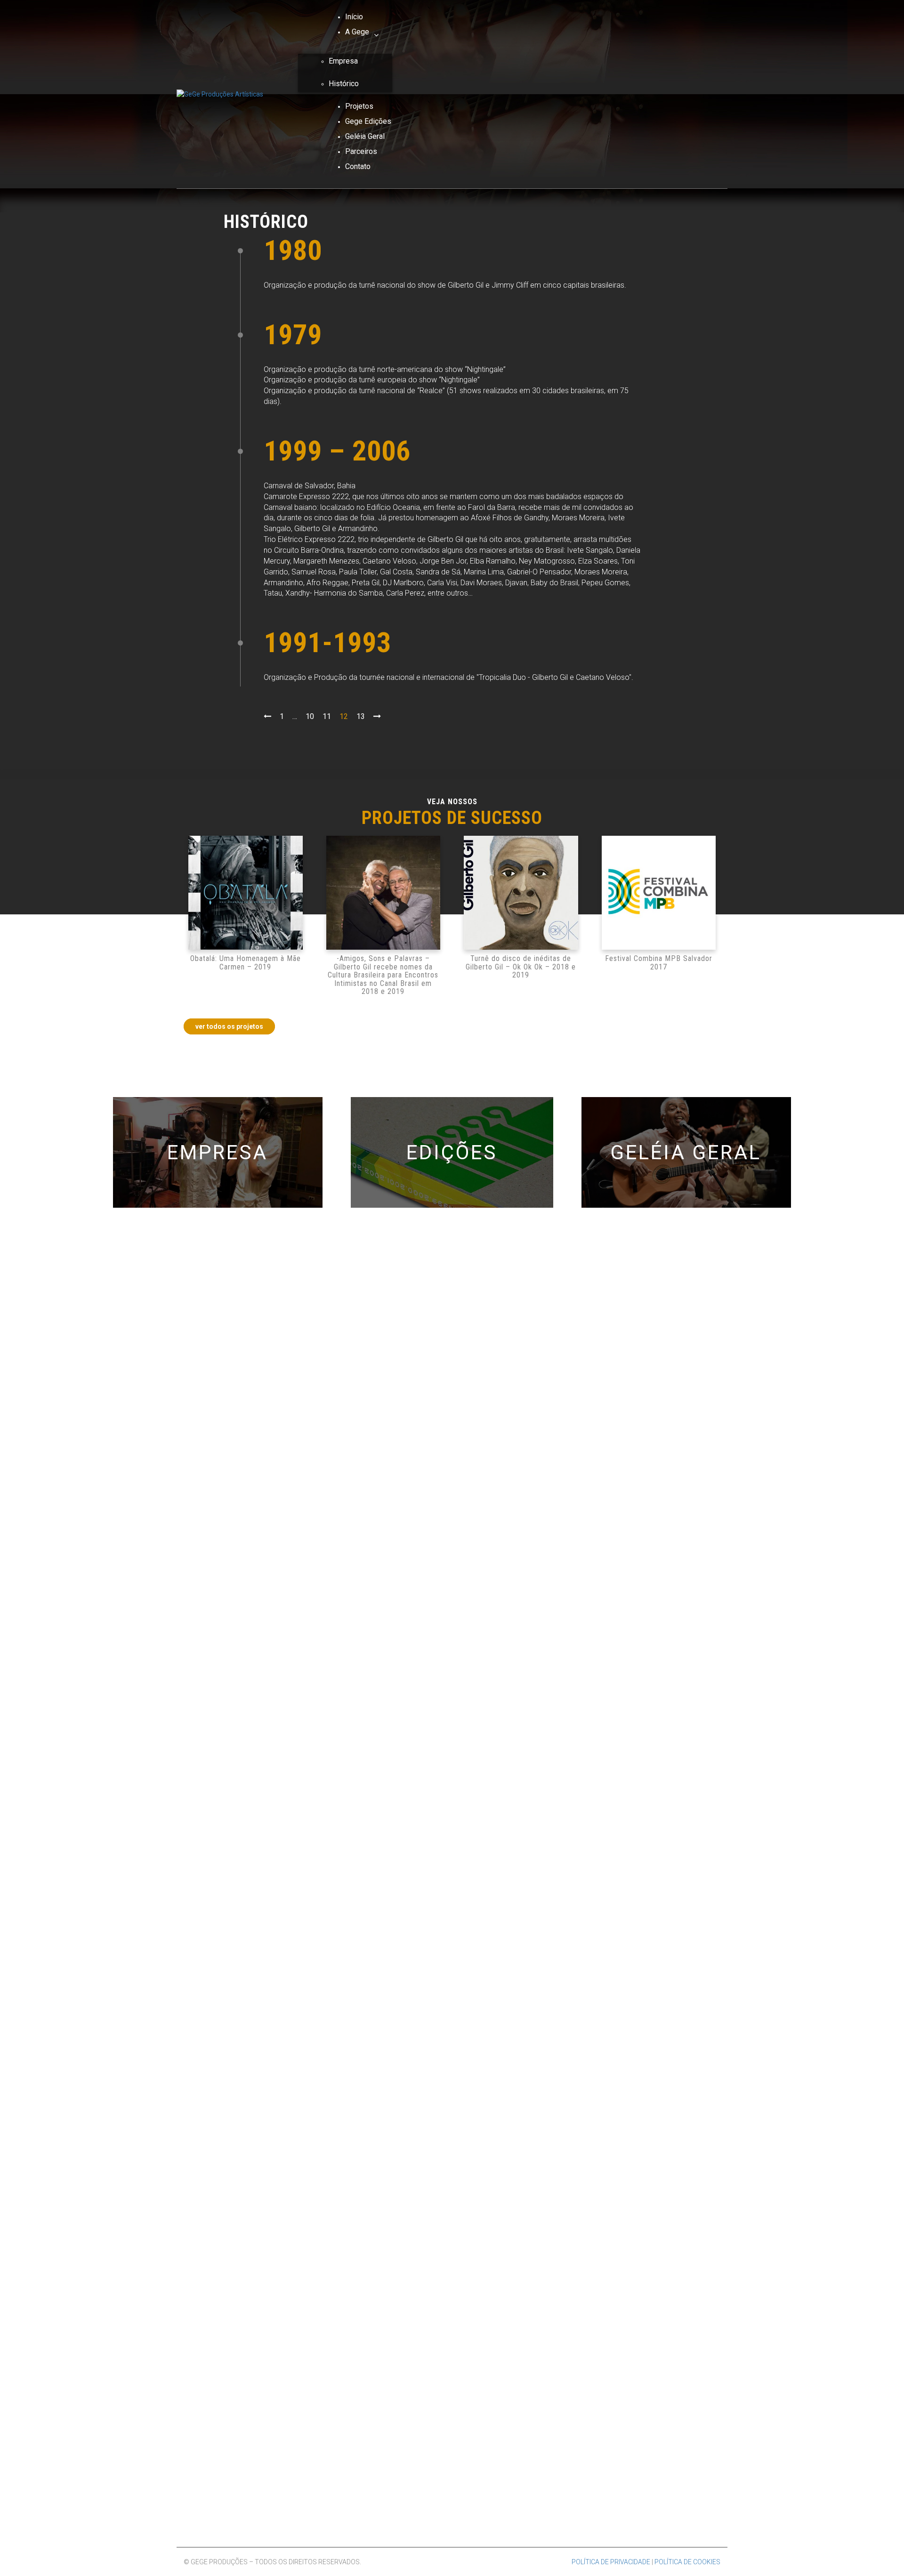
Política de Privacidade (611, 2562)
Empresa (343, 61)
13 (361, 716)
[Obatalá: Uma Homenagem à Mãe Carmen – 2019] (246, 893)
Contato (358, 166)
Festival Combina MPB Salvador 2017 (659, 963)
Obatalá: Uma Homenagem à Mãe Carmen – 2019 (246, 963)
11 (327, 716)
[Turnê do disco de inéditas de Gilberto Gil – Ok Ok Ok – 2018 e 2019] (521, 893)
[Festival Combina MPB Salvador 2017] (659, 893)
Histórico (344, 84)
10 (310, 716)
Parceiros (361, 151)
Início (354, 17)
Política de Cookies (687, 2562)
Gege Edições (368, 121)
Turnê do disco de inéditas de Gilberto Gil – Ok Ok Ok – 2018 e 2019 (521, 967)
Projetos (359, 106)
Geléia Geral (365, 136)
